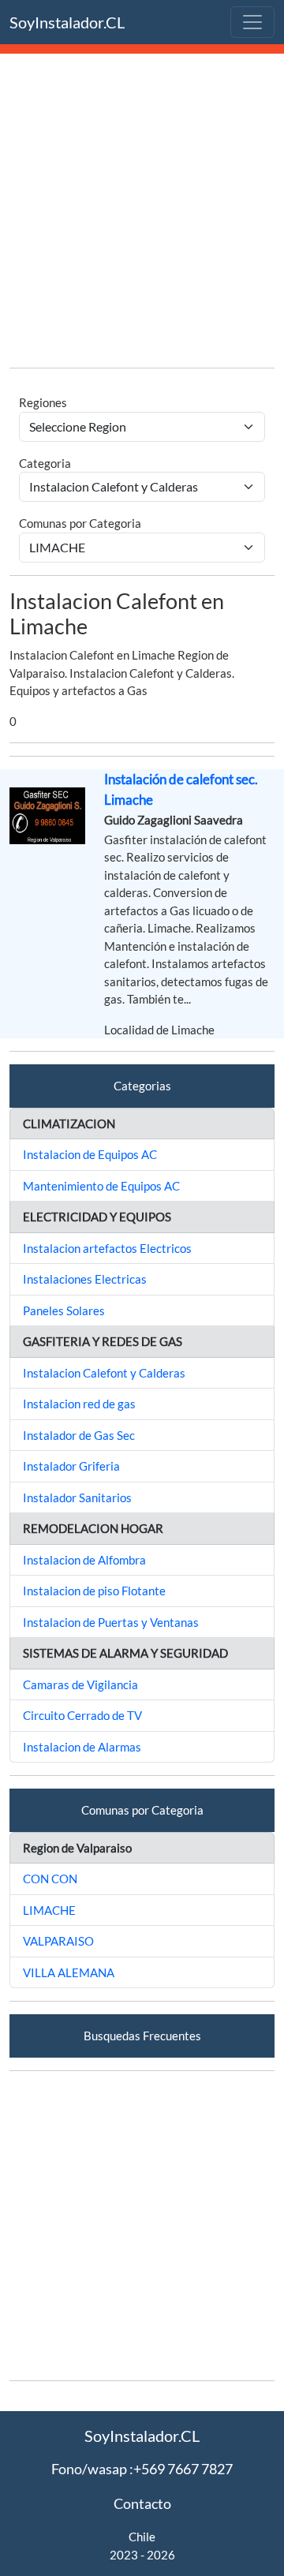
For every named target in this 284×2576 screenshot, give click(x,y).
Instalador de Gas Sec (79, 1435)
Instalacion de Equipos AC (90, 1154)
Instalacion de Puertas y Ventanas (111, 1622)
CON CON (50, 1879)
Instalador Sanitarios (77, 1497)
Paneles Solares (64, 1310)
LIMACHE (49, 1910)
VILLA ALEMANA (69, 1972)
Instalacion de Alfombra (84, 1560)
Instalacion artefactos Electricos (107, 1248)
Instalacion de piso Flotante (94, 1591)
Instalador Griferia (71, 1466)
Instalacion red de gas (79, 1404)
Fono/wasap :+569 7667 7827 (142, 2469)
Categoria (45, 463)
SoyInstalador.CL (67, 22)
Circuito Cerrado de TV (82, 1715)
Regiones (43, 402)
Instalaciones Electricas (85, 1279)
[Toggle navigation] (252, 22)
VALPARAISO (58, 1941)
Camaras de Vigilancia (80, 1684)
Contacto (142, 2503)
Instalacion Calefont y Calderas (104, 1373)
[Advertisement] (142, 213)
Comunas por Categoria (80, 523)
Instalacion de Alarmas (82, 1747)
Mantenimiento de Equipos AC (101, 1186)
